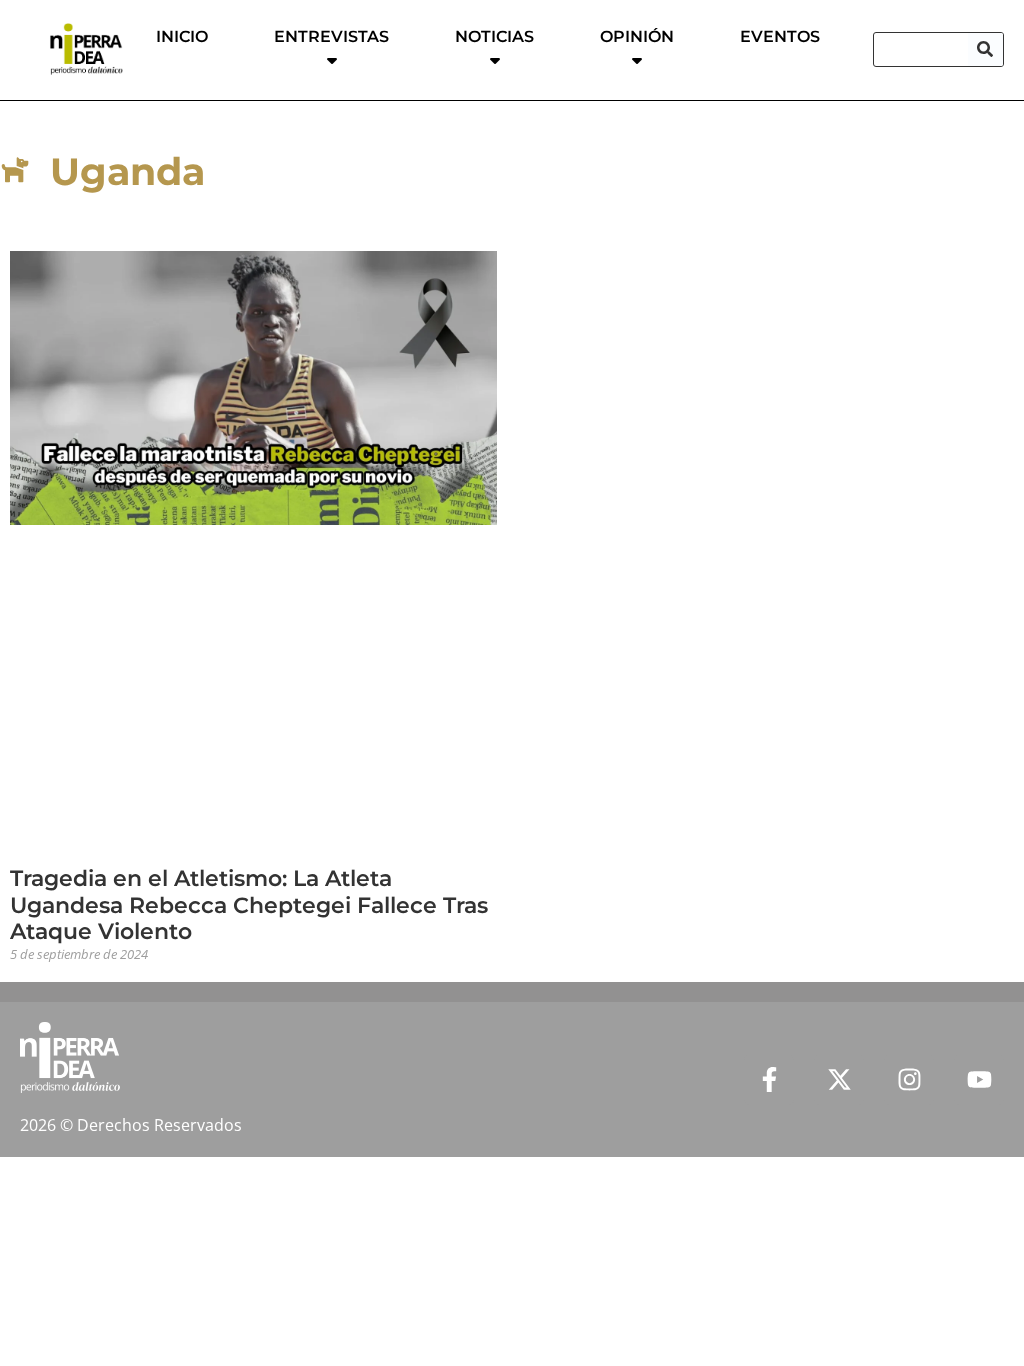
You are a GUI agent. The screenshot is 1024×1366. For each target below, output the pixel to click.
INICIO (182, 36)
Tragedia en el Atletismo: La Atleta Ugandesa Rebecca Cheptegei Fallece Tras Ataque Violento (249, 905)
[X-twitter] (839, 1080)
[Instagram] (909, 1080)
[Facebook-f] (769, 1080)
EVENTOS (780, 36)
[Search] (985, 49)
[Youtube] (979, 1080)
